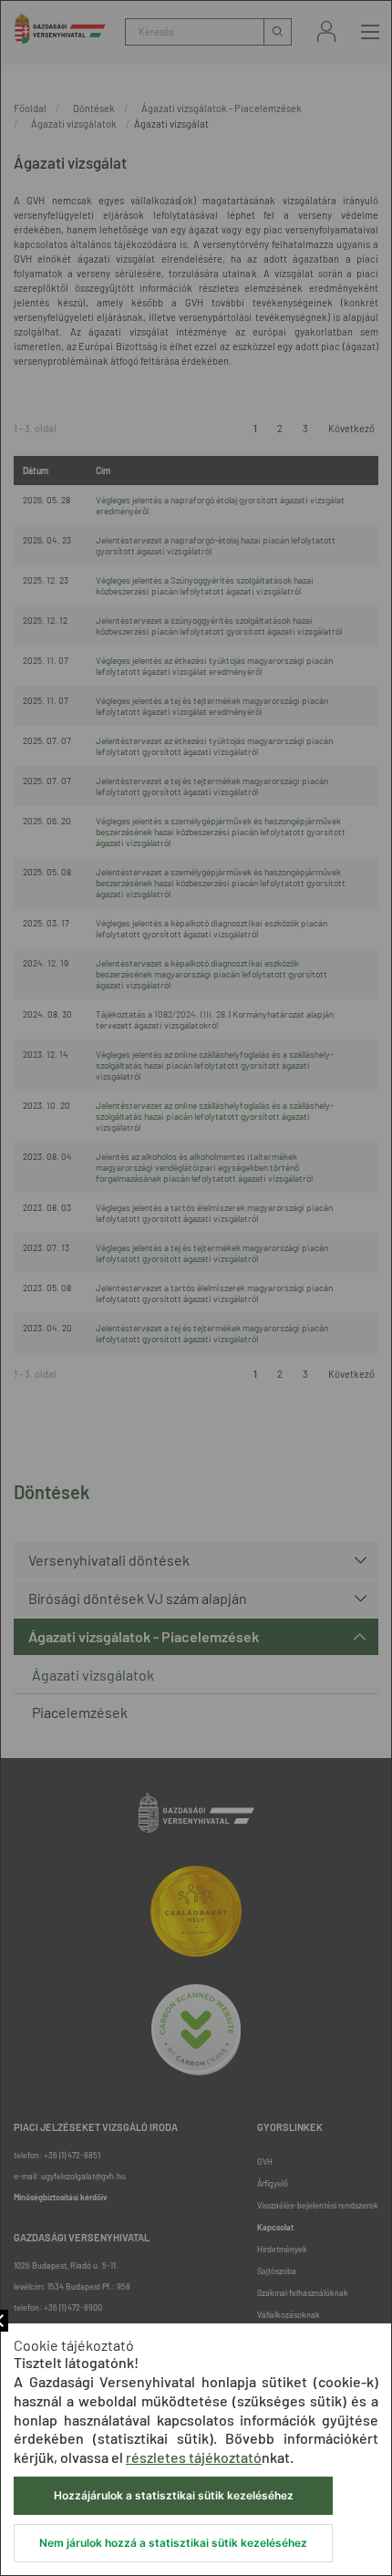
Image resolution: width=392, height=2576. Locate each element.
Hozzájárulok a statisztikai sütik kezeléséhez (174, 2495)
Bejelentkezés (326, 31)
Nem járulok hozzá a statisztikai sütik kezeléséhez (173, 2543)
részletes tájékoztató (194, 2457)
